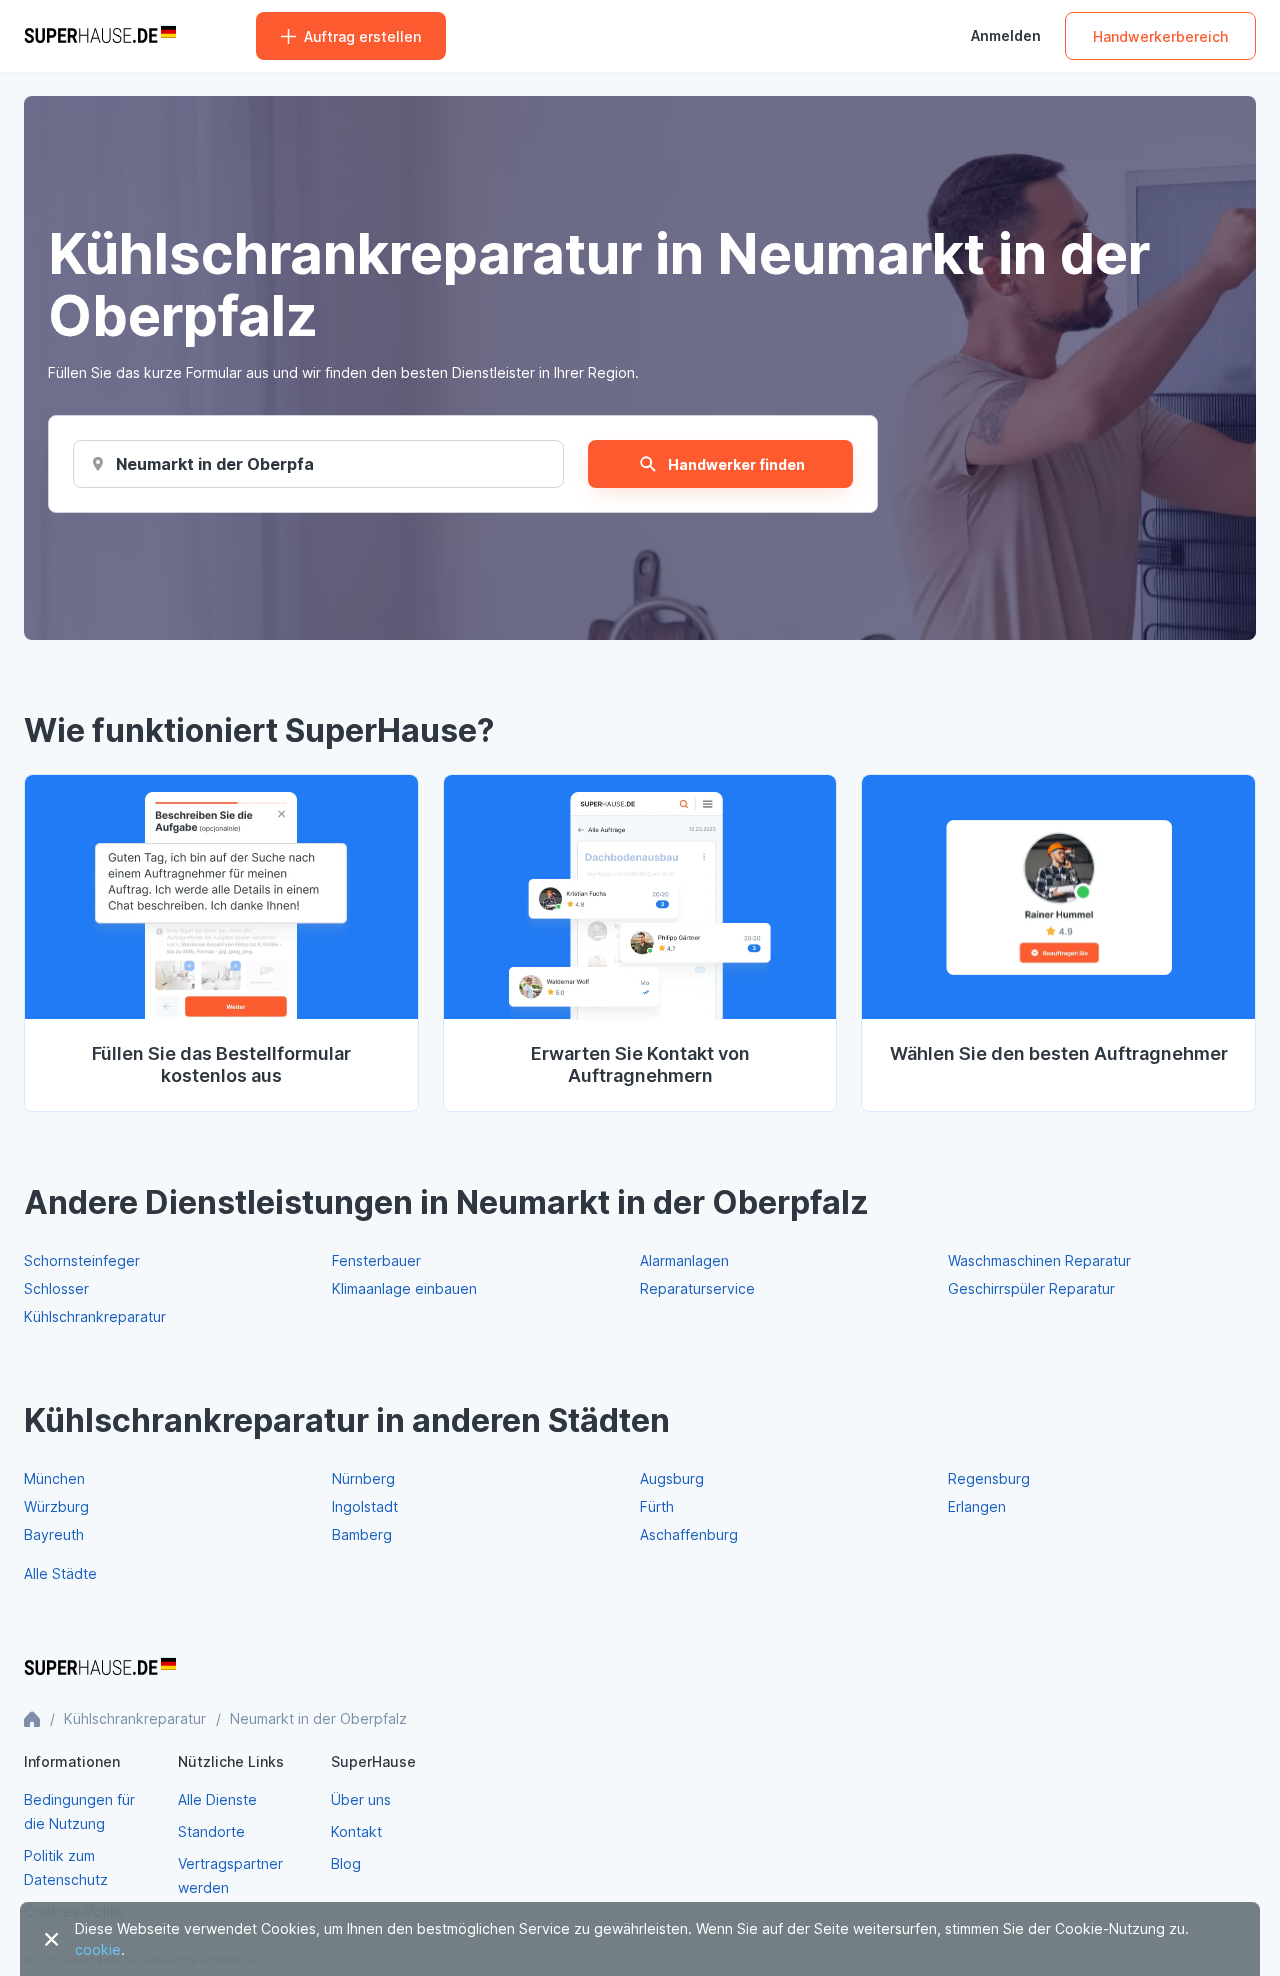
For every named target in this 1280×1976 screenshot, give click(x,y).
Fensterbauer (376, 1260)
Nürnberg (363, 1478)
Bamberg (362, 1534)
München (54, 1478)
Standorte (211, 1831)
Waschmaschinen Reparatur (1039, 1260)
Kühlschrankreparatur (95, 1316)
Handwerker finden (736, 464)
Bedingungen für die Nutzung (79, 1811)
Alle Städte (60, 1573)
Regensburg (989, 1478)
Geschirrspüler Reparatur (1031, 1288)
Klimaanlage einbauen (404, 1288)
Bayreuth (54, 1534)
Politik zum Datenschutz (66, 1867)
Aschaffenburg (689, 1534)
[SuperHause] (100, 36)
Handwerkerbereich (1160, 36)
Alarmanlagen (684, 1260)
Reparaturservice (697, 1288)
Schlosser (56, 1288)
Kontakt (356, 1831)
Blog (346, 1863)
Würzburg (56, 1506)
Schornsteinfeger (82, 1260)
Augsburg (672, 1478)
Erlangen (977, 1506)
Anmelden (1006, 36)
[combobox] (215, 464)
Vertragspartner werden (230, 1875)
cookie (98, 1949)
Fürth (657, 1506)
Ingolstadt (365, 1506)
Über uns (361, 1799)
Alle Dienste (217, 1799)
